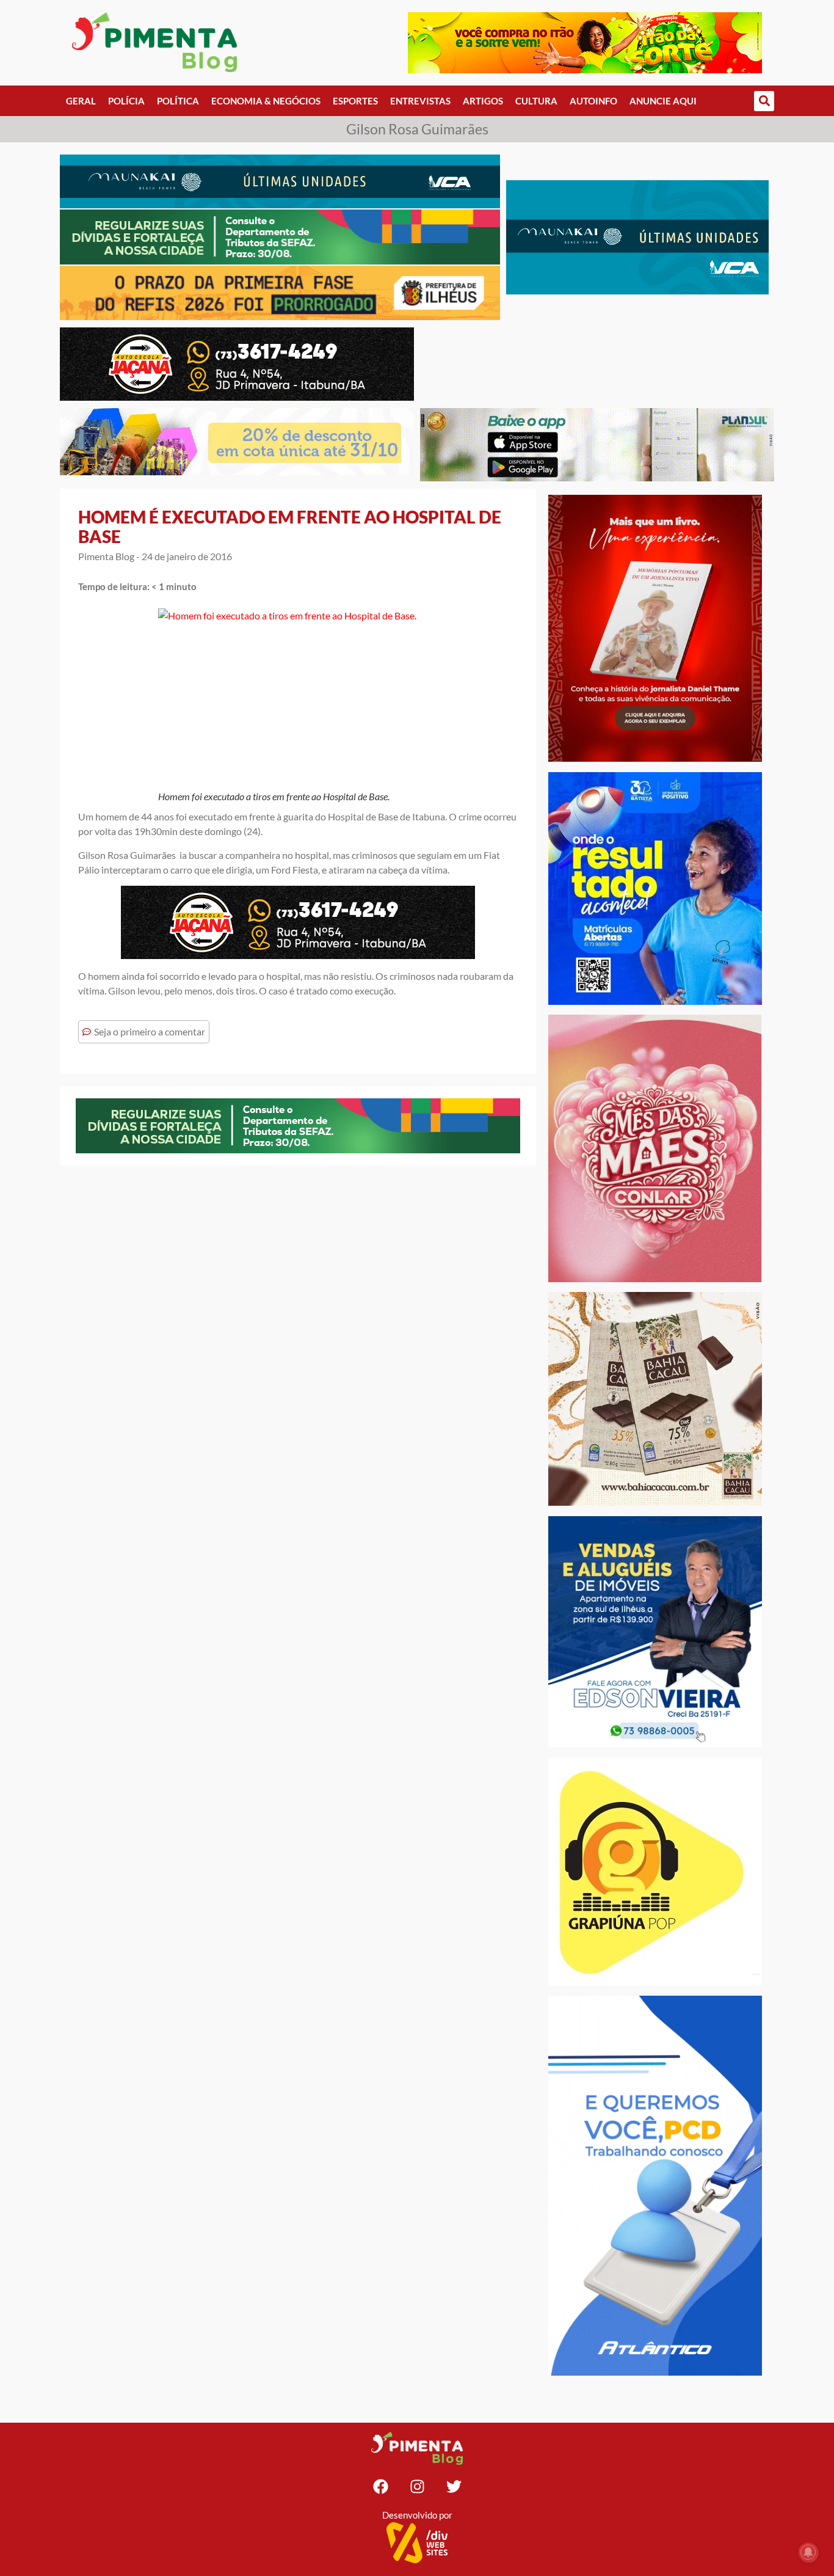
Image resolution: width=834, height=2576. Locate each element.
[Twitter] (454, 2486)
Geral (81, 101)
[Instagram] (417, 2486)
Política (178, 101)
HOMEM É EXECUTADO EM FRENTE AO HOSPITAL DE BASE (290, 527)
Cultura (536, 101)
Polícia (126, 101)
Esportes (355, 101)
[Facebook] (380, 2486)
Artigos (483, 101)
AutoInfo (593, 101)
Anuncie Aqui (663, 101)
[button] (764, 101)
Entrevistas (420, 101)
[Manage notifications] (808, 2552)
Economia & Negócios (266, 101)
